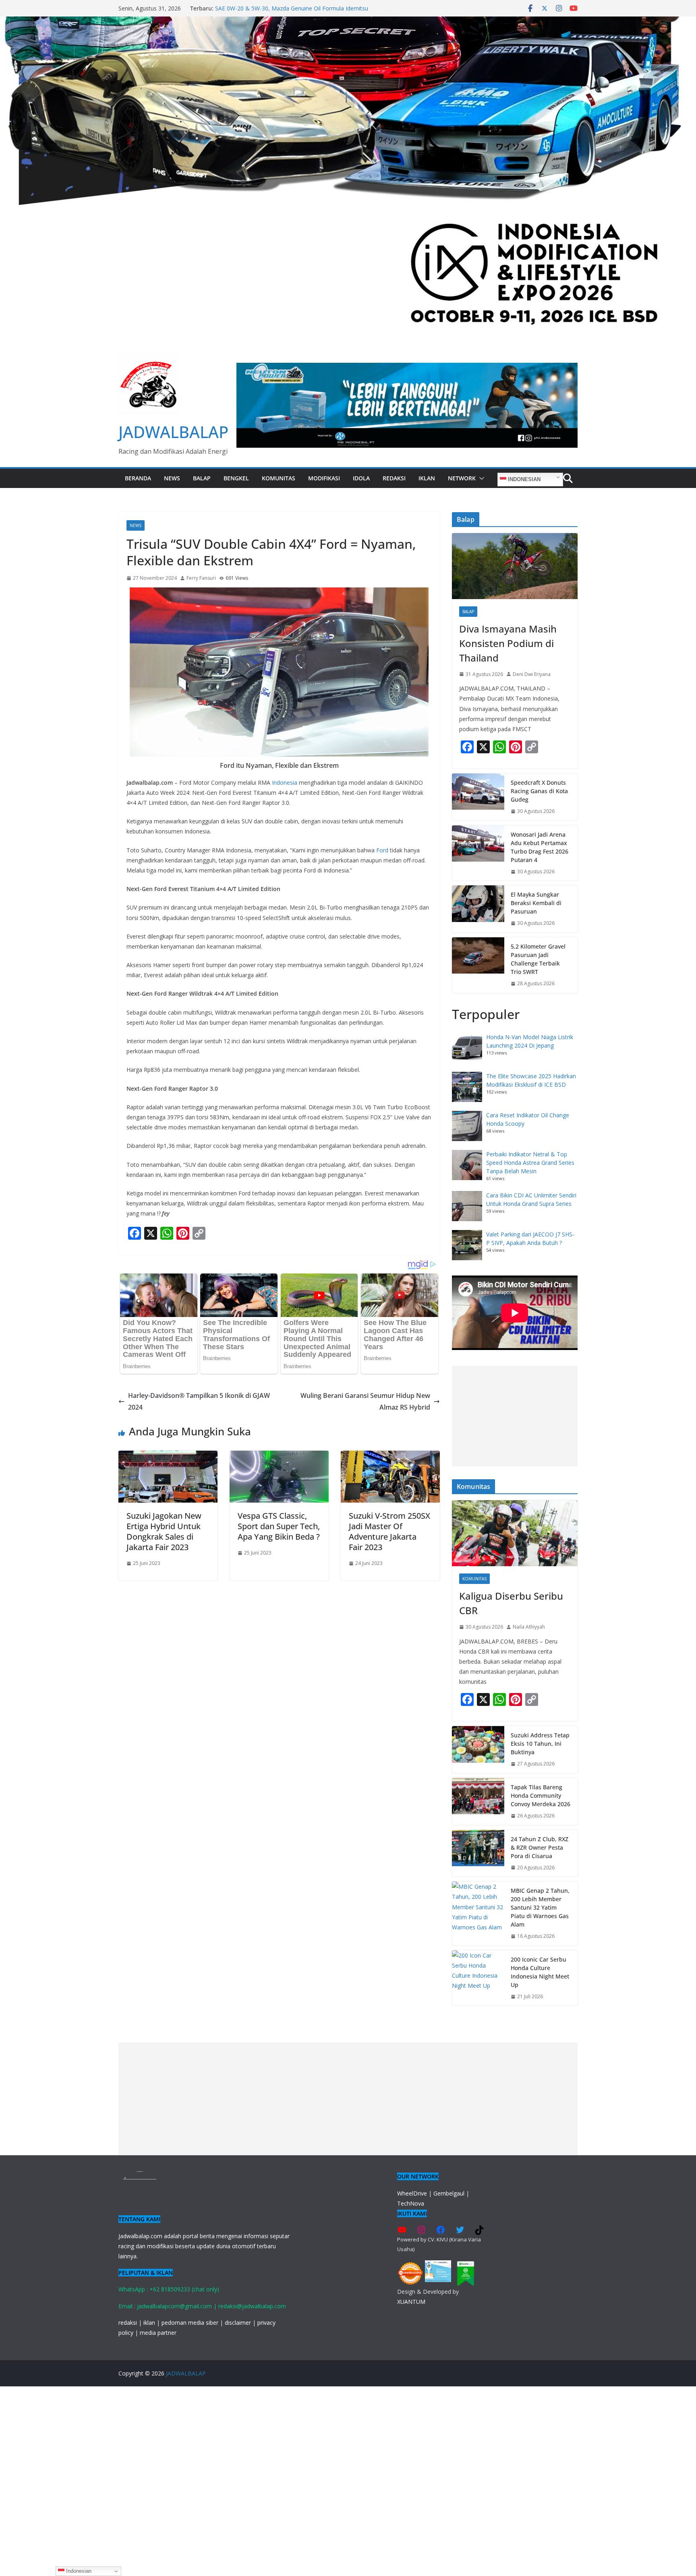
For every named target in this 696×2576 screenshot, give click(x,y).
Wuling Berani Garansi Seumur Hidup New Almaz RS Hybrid (365, 1401)
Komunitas (279, 478)
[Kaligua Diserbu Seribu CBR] (515, 1533)
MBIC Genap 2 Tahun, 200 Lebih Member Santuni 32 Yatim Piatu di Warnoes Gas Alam (540, 1907)
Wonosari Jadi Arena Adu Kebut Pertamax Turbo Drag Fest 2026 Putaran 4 (540, 847)
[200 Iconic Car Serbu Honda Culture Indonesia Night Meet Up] (478, 1978)
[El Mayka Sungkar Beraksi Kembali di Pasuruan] (478, 909)
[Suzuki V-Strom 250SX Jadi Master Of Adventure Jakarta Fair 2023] (390, 1456)
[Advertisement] (515, 1416)
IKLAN (427, 478)
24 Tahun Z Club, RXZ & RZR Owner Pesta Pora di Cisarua (540, 1847)
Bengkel (236, 478)
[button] (480, 478)
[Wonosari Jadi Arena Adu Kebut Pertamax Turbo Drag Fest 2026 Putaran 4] (478, 853)
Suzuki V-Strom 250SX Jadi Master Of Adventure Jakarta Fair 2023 (389, 1531)
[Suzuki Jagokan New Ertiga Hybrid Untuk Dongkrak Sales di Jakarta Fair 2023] (168, 1456)
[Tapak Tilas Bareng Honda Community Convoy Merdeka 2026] (478, 1802)
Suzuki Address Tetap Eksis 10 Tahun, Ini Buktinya (540, 1744)
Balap (202, 478)
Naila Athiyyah (529, 1627)
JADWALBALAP (173, 432)
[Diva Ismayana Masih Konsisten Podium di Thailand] (515, 566)
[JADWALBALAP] (348, 22)
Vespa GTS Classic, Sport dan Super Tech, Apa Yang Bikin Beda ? (279, 1526)
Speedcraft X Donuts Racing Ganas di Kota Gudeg (539, 791)
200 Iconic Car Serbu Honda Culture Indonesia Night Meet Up (540, 1972)
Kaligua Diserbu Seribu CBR (511, 1603)
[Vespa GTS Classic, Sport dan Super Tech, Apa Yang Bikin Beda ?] (279, 1456)
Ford (382, 850)
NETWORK (462, 478)
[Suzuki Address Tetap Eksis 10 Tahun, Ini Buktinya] (478, 1750)
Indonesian (523, 479)
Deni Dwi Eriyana (532, 674)
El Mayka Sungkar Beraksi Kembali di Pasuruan (536, 903)
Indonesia (285, 783)
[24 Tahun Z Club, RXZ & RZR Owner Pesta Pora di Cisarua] (478, 1853)
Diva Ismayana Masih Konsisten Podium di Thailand (508, 643)
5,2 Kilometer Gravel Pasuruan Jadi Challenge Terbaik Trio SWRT (538, 959)
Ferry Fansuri (201, 578)
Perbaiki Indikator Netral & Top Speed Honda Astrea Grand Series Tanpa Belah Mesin (530, 1163)
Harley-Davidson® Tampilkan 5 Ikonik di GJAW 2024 (199, 1401)
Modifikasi (324, 478)
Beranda (138, 478)
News (172, 478)
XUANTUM (411, 2302)
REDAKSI (394, 478)
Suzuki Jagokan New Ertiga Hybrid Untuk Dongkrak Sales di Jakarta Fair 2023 (164, 1531)
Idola (361, 478)
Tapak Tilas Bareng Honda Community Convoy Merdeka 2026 (541, 1796)
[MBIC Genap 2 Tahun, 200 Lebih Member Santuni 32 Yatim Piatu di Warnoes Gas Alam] (478, 1913)
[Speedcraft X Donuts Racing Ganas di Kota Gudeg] (478, 797)
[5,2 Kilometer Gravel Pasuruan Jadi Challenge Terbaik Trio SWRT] (478, 965)
